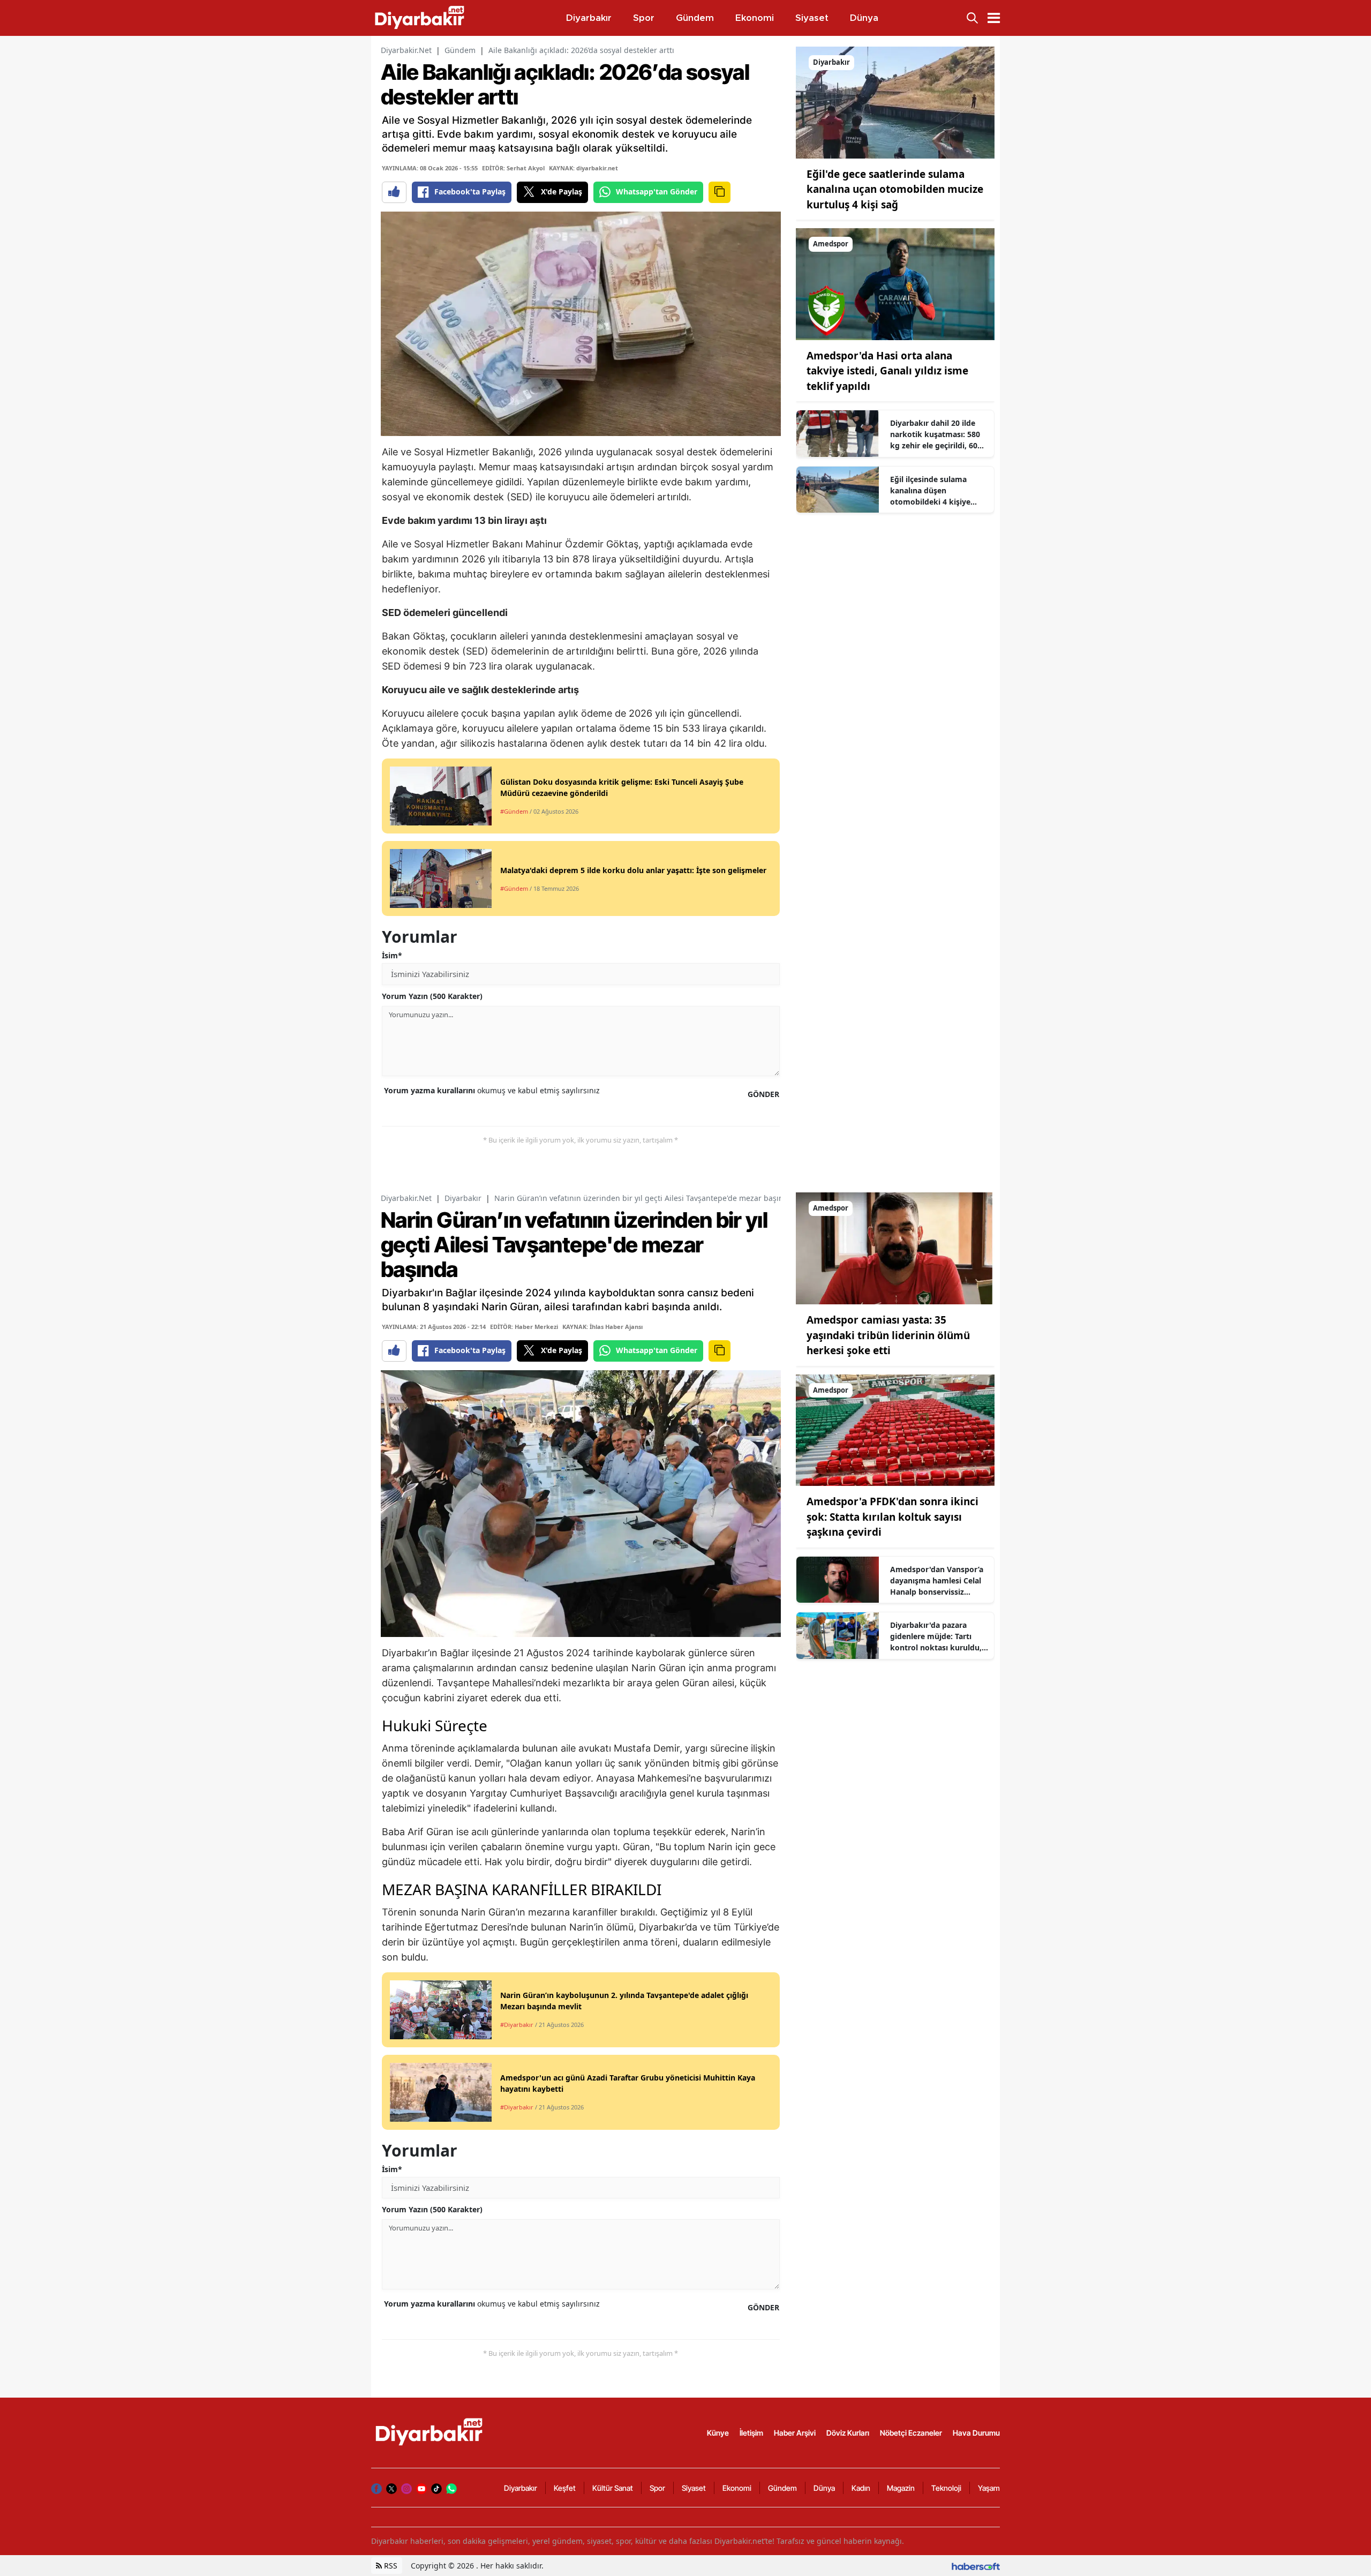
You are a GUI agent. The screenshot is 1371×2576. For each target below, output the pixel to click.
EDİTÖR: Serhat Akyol (513, 168)
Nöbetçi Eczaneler (911, 2433)
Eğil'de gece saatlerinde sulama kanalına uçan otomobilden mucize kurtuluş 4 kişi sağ (895, 189)
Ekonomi (737, 2488)
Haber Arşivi (795, 2433)
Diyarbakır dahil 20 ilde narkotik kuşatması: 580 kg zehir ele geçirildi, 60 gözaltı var (935, 434)
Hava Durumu (976, 2433)
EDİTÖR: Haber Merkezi (524, 1327)
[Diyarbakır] (895, 102)
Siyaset (694, 2488)
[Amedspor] (895, 283)
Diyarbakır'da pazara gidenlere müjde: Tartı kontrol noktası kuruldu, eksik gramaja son (936, 1636)
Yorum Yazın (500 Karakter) (432, 996)
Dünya (824, 2488)
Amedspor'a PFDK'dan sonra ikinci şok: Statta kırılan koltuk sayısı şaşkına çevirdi (892, 1517)
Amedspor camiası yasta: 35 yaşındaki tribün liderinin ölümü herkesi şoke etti (888, 1335)
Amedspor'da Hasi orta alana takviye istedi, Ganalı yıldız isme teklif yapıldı (887, 371)
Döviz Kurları (848, 2433)
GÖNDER (763, 1094)
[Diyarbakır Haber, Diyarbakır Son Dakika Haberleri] (430, 2432)
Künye (718, 2433)
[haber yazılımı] (976, 2566)
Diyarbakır (463, 1198)
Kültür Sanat (613, 2488)
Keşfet (565, 2488)
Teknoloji (946, 2488)
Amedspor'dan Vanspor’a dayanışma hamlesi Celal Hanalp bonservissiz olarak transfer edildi (937, 1581)
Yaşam (989, 2488)
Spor (657, 2488)
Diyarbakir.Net (406, 50)
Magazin (901, 2488)
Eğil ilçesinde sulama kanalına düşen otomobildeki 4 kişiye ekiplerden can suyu (930, 491)
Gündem (460, 50)
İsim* (392, 955)
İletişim (751, 2433)
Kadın (861, 2488)
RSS (390, 2566)
